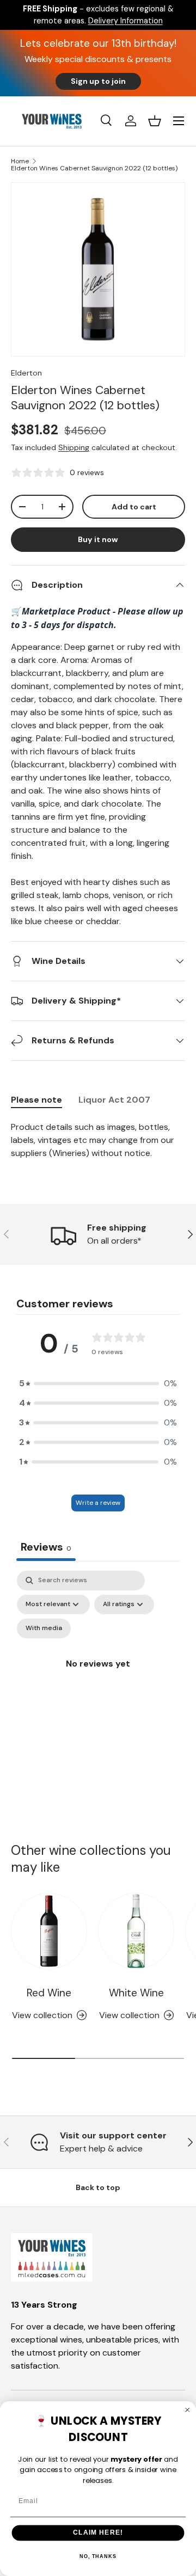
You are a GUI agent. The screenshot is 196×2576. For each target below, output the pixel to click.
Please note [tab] (36, 1100)
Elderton (26, 373)
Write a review (98, 1503)
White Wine (136, 1993)
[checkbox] (44, 1628)
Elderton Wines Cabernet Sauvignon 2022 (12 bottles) (94, 168)
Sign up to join (98, 81)
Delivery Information (125, 21)
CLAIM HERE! (98, 2532)
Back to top (98, 2187)
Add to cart (134, 507)
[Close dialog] (188, 2410)
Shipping (74, 447)
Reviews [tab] (46, 1547)
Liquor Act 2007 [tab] (114, 1100)
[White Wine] (136, 1931)
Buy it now (98, 539)
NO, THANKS (98, 2556)
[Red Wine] (49, 1931)
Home (20, 161)
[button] (155, 121)
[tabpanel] (98, 1140)
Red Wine (49, 1993)
